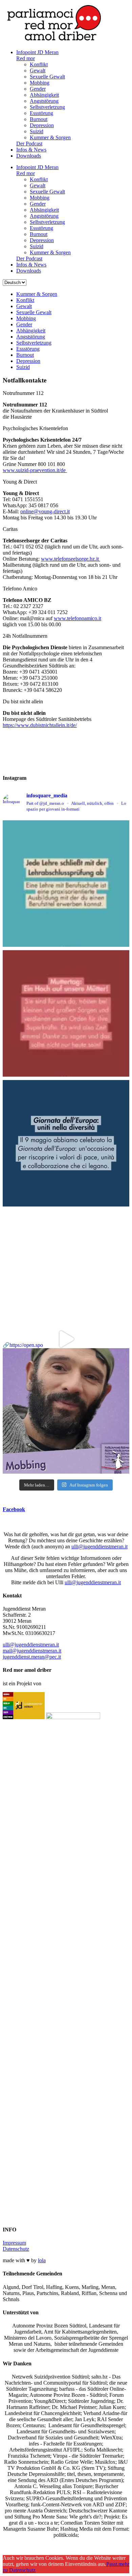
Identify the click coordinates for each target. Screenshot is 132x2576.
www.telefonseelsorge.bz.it (71, 559)
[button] (66, 393)
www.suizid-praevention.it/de (35, 470)
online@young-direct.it (45, 511)
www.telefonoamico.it (78, 618)
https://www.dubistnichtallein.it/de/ (40, 725)
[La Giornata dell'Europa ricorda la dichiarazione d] (66, 1143)
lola (42, 2260)
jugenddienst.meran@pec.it (32, 1657)
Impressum (14, 2243)
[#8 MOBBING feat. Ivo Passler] (66, 1273)
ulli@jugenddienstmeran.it (100, 1547)
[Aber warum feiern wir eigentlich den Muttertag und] (66, 1013)
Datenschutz (16, 2249)
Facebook (14, 1509)
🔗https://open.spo (23, 1345)
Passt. (112, 2564)
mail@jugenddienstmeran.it (32, 1651)
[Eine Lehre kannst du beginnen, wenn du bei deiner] (66, 884)
